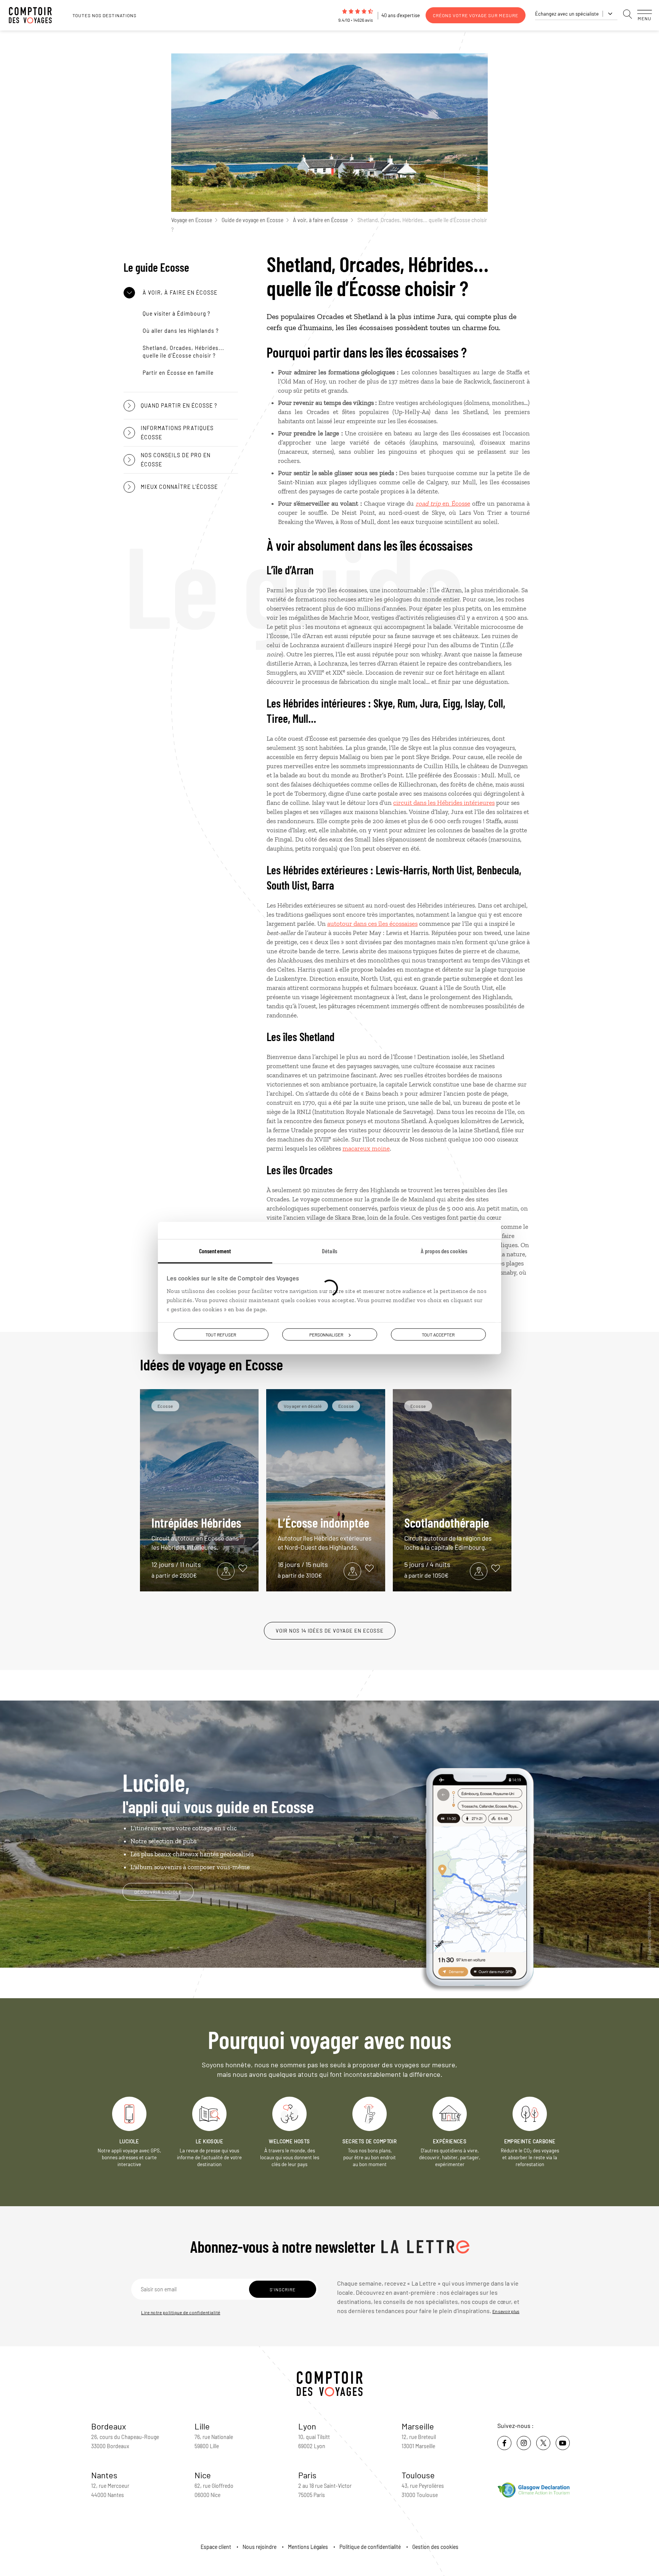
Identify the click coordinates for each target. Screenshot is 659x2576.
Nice (203, 2475)
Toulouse (418, 2475)
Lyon (307, 2426)
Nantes (104, 2475)
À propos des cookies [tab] (444, 1251)
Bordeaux (109, 2426)
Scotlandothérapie (448, 1533)
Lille (202, 2426)
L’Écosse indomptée (325, 1533)
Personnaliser (326, 1335)
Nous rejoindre (260, 2547)
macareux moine (366, 1148)
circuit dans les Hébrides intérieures (444, 803)
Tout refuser (221, 1335)
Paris (307, 2475)
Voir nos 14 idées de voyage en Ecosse (330, 1631)
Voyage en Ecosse (192, 220)
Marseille (418, 2426)
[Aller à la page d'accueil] (34, 15)
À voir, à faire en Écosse (320, 220)
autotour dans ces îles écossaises (372, 924)
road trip (428, 503)
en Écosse (455, 503)
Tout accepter (438, 1335)
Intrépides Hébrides (196, 1533)
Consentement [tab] (215, 1251)
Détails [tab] (329, 1251)
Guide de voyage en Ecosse (252, 220)
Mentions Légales (308, 2547)
